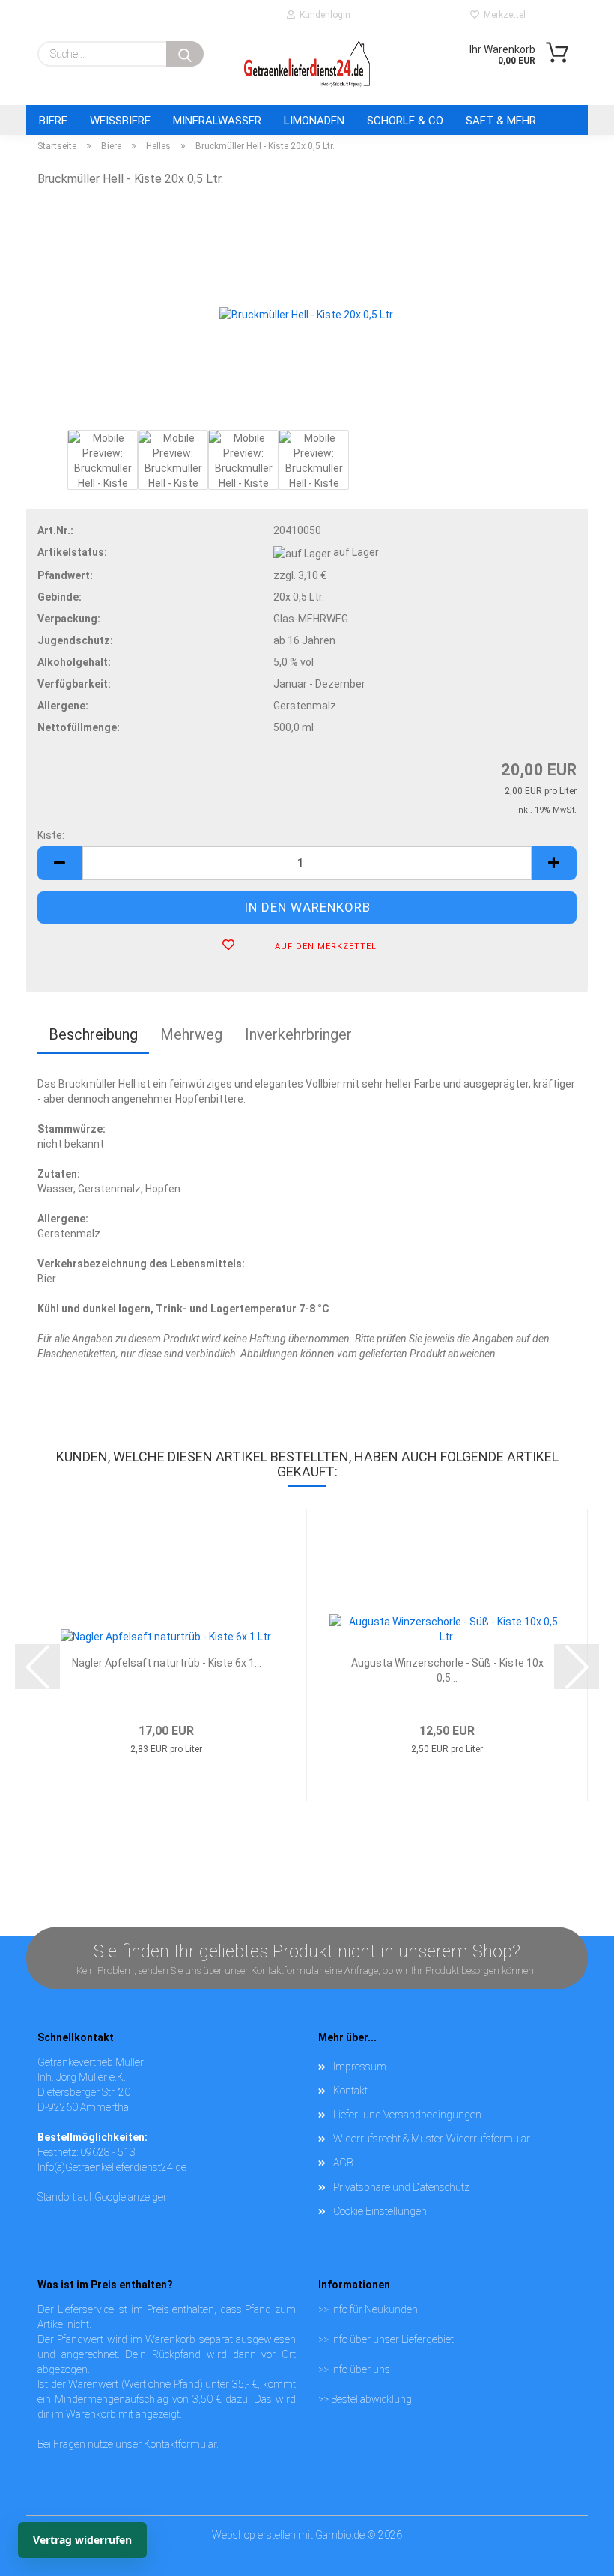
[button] (60, 863)
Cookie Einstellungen (380, 2211)
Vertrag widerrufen (82, 2540)
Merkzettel (502, 15)
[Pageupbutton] (573, 2535)
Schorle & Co (405, 121)
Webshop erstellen (254, 2535)
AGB (343, 2163)
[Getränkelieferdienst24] (307, 64)
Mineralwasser (217, 121)
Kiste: (51, 835)
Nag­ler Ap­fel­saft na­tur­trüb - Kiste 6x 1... (167, 1663)
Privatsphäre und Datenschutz (401, 2187)
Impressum (360, 2067)
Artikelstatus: (72, 552)
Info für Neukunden (374, 2309)
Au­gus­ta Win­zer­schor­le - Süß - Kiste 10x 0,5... (447, 1670)
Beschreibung (93, 1034)
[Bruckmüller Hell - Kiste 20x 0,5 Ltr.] (307, 313)
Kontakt (350, 2091)
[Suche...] (185, 54)
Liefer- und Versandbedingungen (407, 2115)
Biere (53, 121)
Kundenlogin (323, 15)
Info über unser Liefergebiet (392, 2339)
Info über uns (361, 2369)
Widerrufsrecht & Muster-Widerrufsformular (432, 2139)
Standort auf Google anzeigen (103, 2197)
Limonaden (314, 121)
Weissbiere (120, 121)
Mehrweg (191, 1034)
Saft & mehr (501, 121)
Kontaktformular (180, 2444)
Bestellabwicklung (371, 2399)
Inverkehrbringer (298, 1034)
